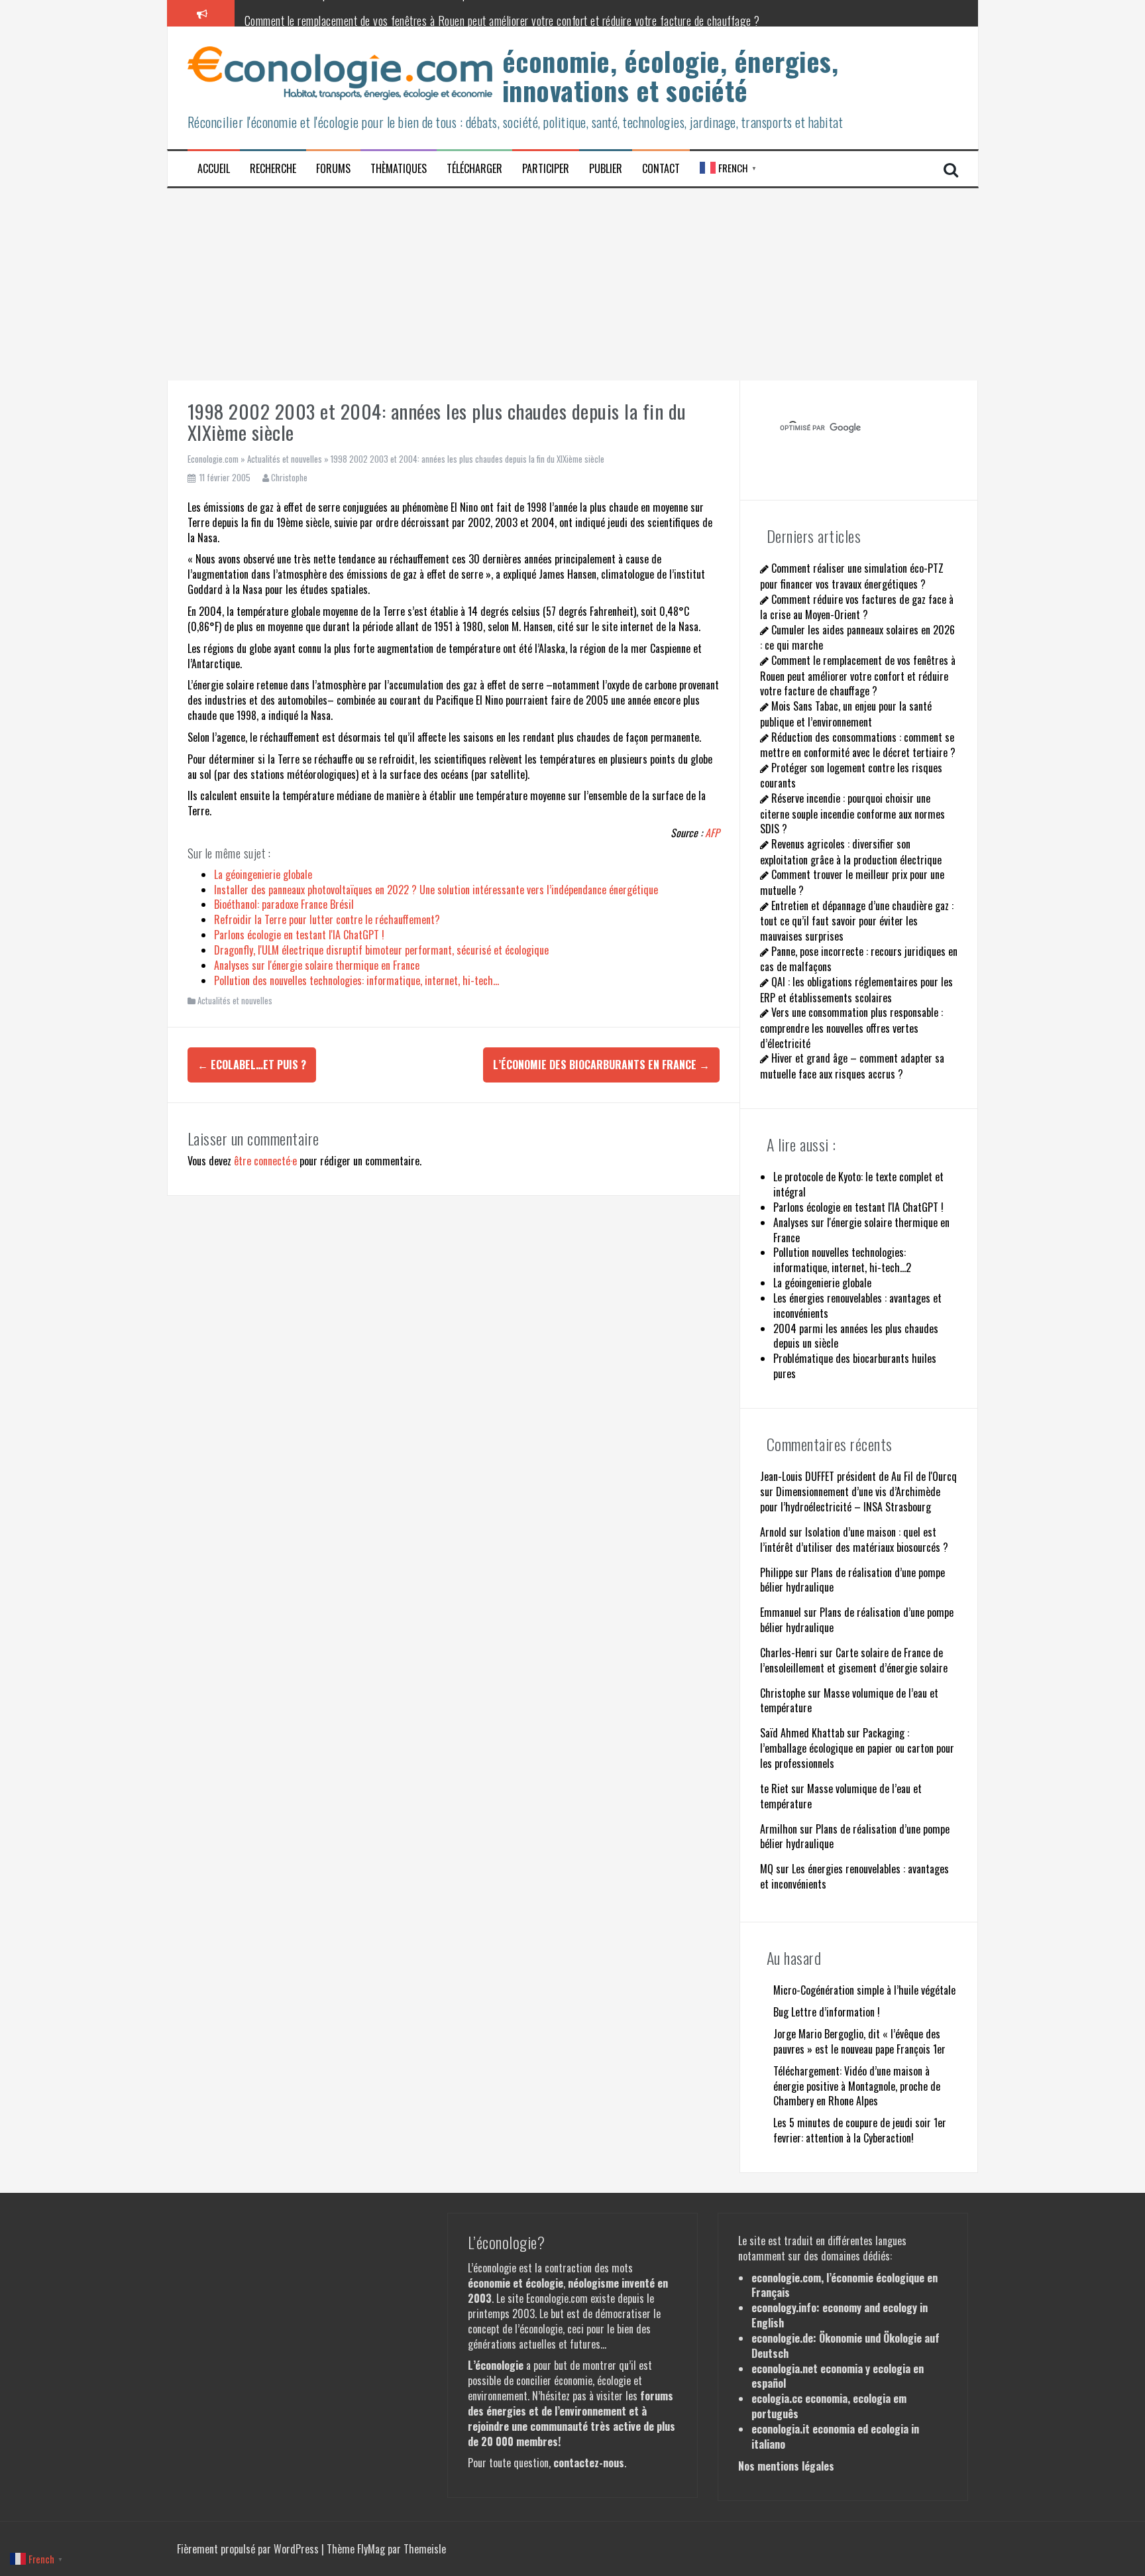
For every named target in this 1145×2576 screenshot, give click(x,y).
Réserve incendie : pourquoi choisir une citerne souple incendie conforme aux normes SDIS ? (852, 813)
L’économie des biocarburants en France (601, 1065)
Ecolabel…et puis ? (252, 1065)
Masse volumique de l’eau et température (849, 1701)
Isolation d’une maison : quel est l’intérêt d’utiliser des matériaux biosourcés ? (854, 1540)
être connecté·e (265, 1161)
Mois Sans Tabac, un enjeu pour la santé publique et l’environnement (846, 714)
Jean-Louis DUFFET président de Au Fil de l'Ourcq (858, 1476)
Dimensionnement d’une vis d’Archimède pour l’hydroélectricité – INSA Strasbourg (850, 1499)
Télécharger (474, 169)
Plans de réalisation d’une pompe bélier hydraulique (852, 1580)
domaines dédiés (855, 2256)
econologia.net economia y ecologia (831, 2369)
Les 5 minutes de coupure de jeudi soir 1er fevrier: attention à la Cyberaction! (860, 2130)
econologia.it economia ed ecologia (830, 2429)
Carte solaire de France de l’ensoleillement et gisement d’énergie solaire (854, 1660)
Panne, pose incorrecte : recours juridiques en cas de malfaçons (859, 959)
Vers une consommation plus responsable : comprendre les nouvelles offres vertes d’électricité (851, 1027)
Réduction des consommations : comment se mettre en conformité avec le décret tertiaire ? (858, 745)
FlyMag (371, 2549)
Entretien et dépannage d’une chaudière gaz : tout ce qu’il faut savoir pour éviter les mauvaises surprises (857, 921)
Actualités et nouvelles (285, 459)
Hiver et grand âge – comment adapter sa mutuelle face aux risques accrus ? (852, 1066)
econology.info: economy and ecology (834, 2308)
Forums (333, 169)
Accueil (214, 169)
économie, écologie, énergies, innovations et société (671, 76)
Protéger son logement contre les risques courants (851, 775)
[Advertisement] (572, 281)
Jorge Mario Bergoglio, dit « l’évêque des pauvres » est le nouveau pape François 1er (859, 2041)
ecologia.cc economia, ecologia (821, 2398)
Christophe (289, 477)
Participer (546, 169)
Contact (661, 169)
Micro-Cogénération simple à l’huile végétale (864, 1990)
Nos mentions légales (786, 2466)
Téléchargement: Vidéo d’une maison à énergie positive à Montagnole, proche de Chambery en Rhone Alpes (857, 2086)
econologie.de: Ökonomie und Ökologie (837, 2338)
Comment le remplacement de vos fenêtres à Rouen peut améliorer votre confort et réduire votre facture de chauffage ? (502, 13)
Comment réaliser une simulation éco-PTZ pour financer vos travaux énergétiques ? (852, 576)
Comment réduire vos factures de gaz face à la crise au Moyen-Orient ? (857, 607)
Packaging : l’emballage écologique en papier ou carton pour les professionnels (857, 1748)
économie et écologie (516, 2283)
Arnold (773, 1532)
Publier (606, 169)
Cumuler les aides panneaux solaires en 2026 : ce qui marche (857, 637)
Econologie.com (213, 459)
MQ (767, 1869)
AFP (712, 833)
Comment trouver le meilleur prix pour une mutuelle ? (852, 882)
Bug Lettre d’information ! (827, 2012)
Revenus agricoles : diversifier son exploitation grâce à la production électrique (851, 851)
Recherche (273, 169)
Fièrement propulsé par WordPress (249, 2549)
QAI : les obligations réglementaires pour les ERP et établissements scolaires (856, 989)
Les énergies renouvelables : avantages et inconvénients (854, 1876)
